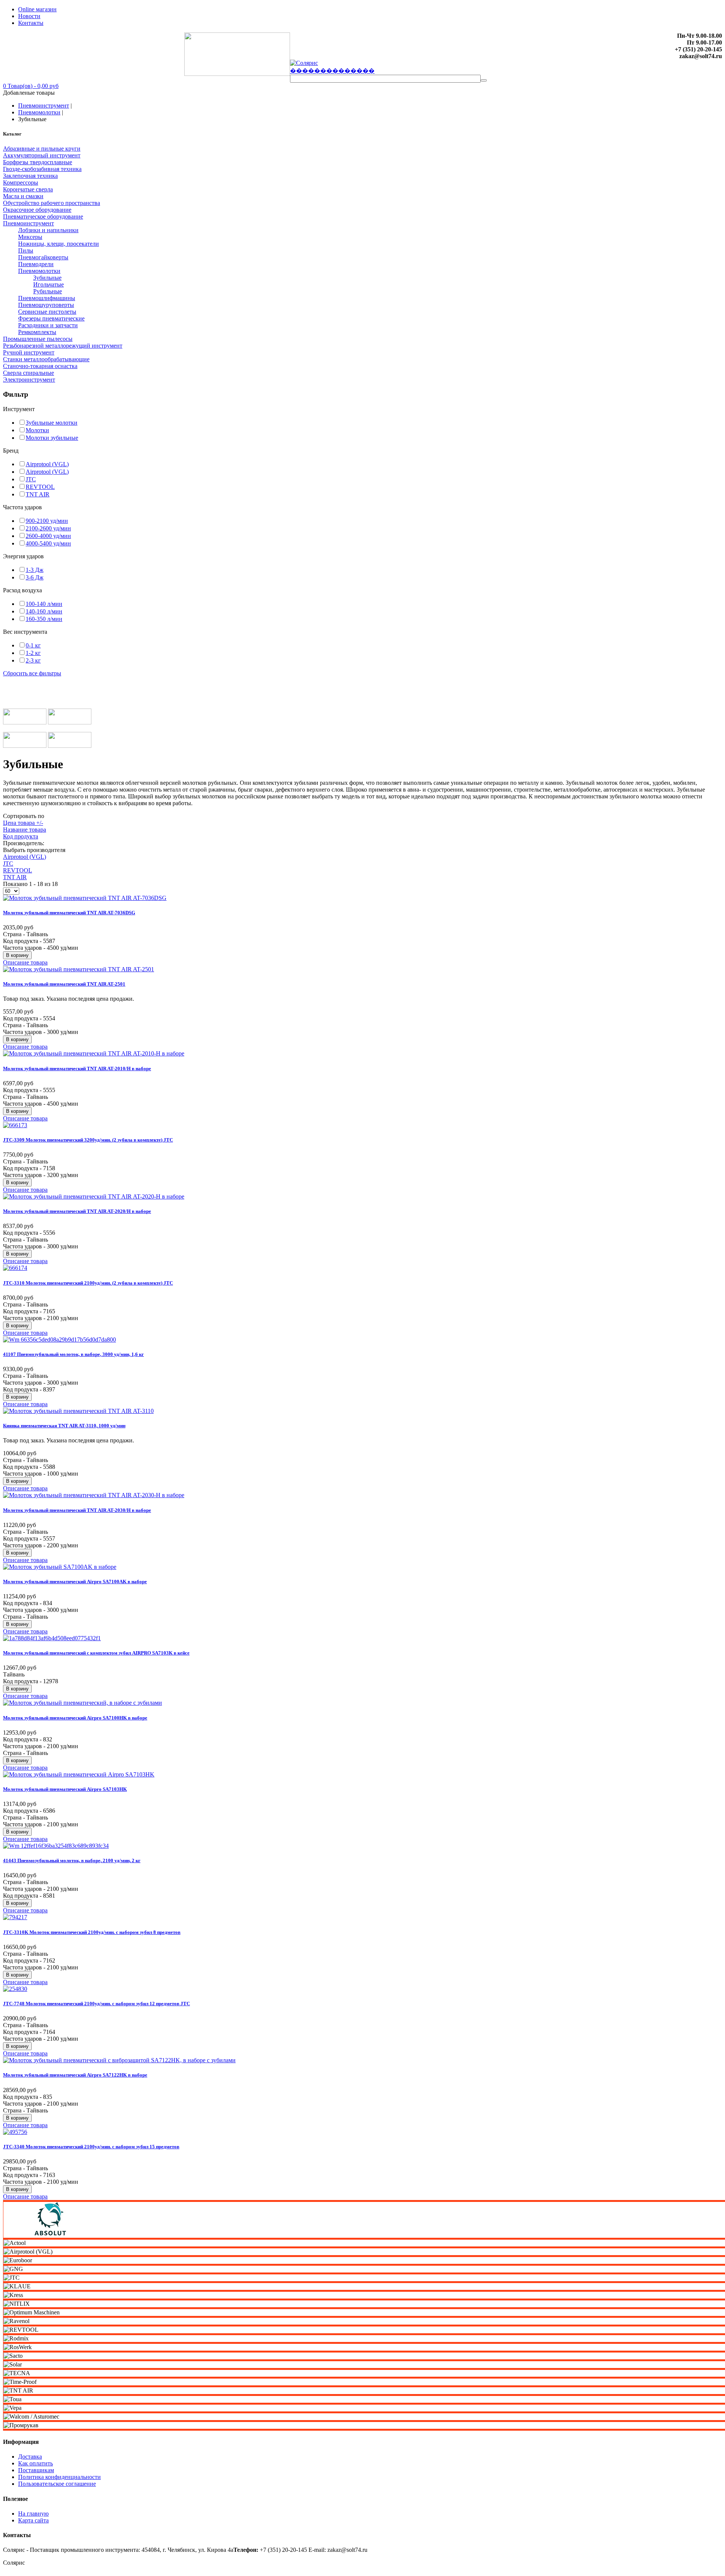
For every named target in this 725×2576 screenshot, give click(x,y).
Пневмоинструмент (44, 106)
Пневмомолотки (39, 112)
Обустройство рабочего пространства (52, 203)
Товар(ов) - (31, 86)
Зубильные (47, 278)
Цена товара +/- (23, 823)
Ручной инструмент (29, 352)
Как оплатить (35, 2463)
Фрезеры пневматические (51, 318)
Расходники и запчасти (48, 325)
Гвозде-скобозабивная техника (42, 169)
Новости (29, 16)
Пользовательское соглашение (57, 2484)
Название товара (25, 830)
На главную (33, 2514)
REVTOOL (40, 487)
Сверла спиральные (29, 373)
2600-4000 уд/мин (48, 536)
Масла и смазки (23, 196)
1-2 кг (33, 653)
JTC (31, 479)
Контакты (31, 23)
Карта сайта (33, 2520)
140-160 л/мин (44, 611)
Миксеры (30, 237)
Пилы (26, 250)
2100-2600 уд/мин (48, 528)
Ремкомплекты (37, 332)
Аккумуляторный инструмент (42, 155)
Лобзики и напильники (48, 230)
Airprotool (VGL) (47, 464)
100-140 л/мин (44, 604)
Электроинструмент (29, 380)
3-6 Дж (35, 577)
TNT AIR (38, 494)
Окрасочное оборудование (37, 210)
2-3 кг (33, 660)
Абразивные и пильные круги (42, 149)
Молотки (37, 430)
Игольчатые (49, 284)
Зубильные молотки (52, 423)
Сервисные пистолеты (47, 312)
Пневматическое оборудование (43, 216)
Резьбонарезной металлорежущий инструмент (63, 346)
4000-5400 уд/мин (48, 543)
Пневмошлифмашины (47, 298)
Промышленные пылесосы (38, 339)
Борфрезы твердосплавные (38, 162)
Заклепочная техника (30, 176)
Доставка (30, 2457)
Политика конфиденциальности (59, 2477)
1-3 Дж (35, 570)
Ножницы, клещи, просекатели (59, 244)
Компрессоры (21, 183)
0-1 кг (33, 645)
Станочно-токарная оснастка (40, 366)
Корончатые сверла (28, 189)
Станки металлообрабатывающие (46, 359)
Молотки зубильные (52, 438)
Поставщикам (36, 2470)
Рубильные (48, 291)
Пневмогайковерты (43, 257)
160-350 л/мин (44, 619)
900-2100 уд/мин (47, 521)
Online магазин (37, 9)
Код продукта (21, 836)
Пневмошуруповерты (46, 305)
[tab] (362, 409)
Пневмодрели (36, 264)
